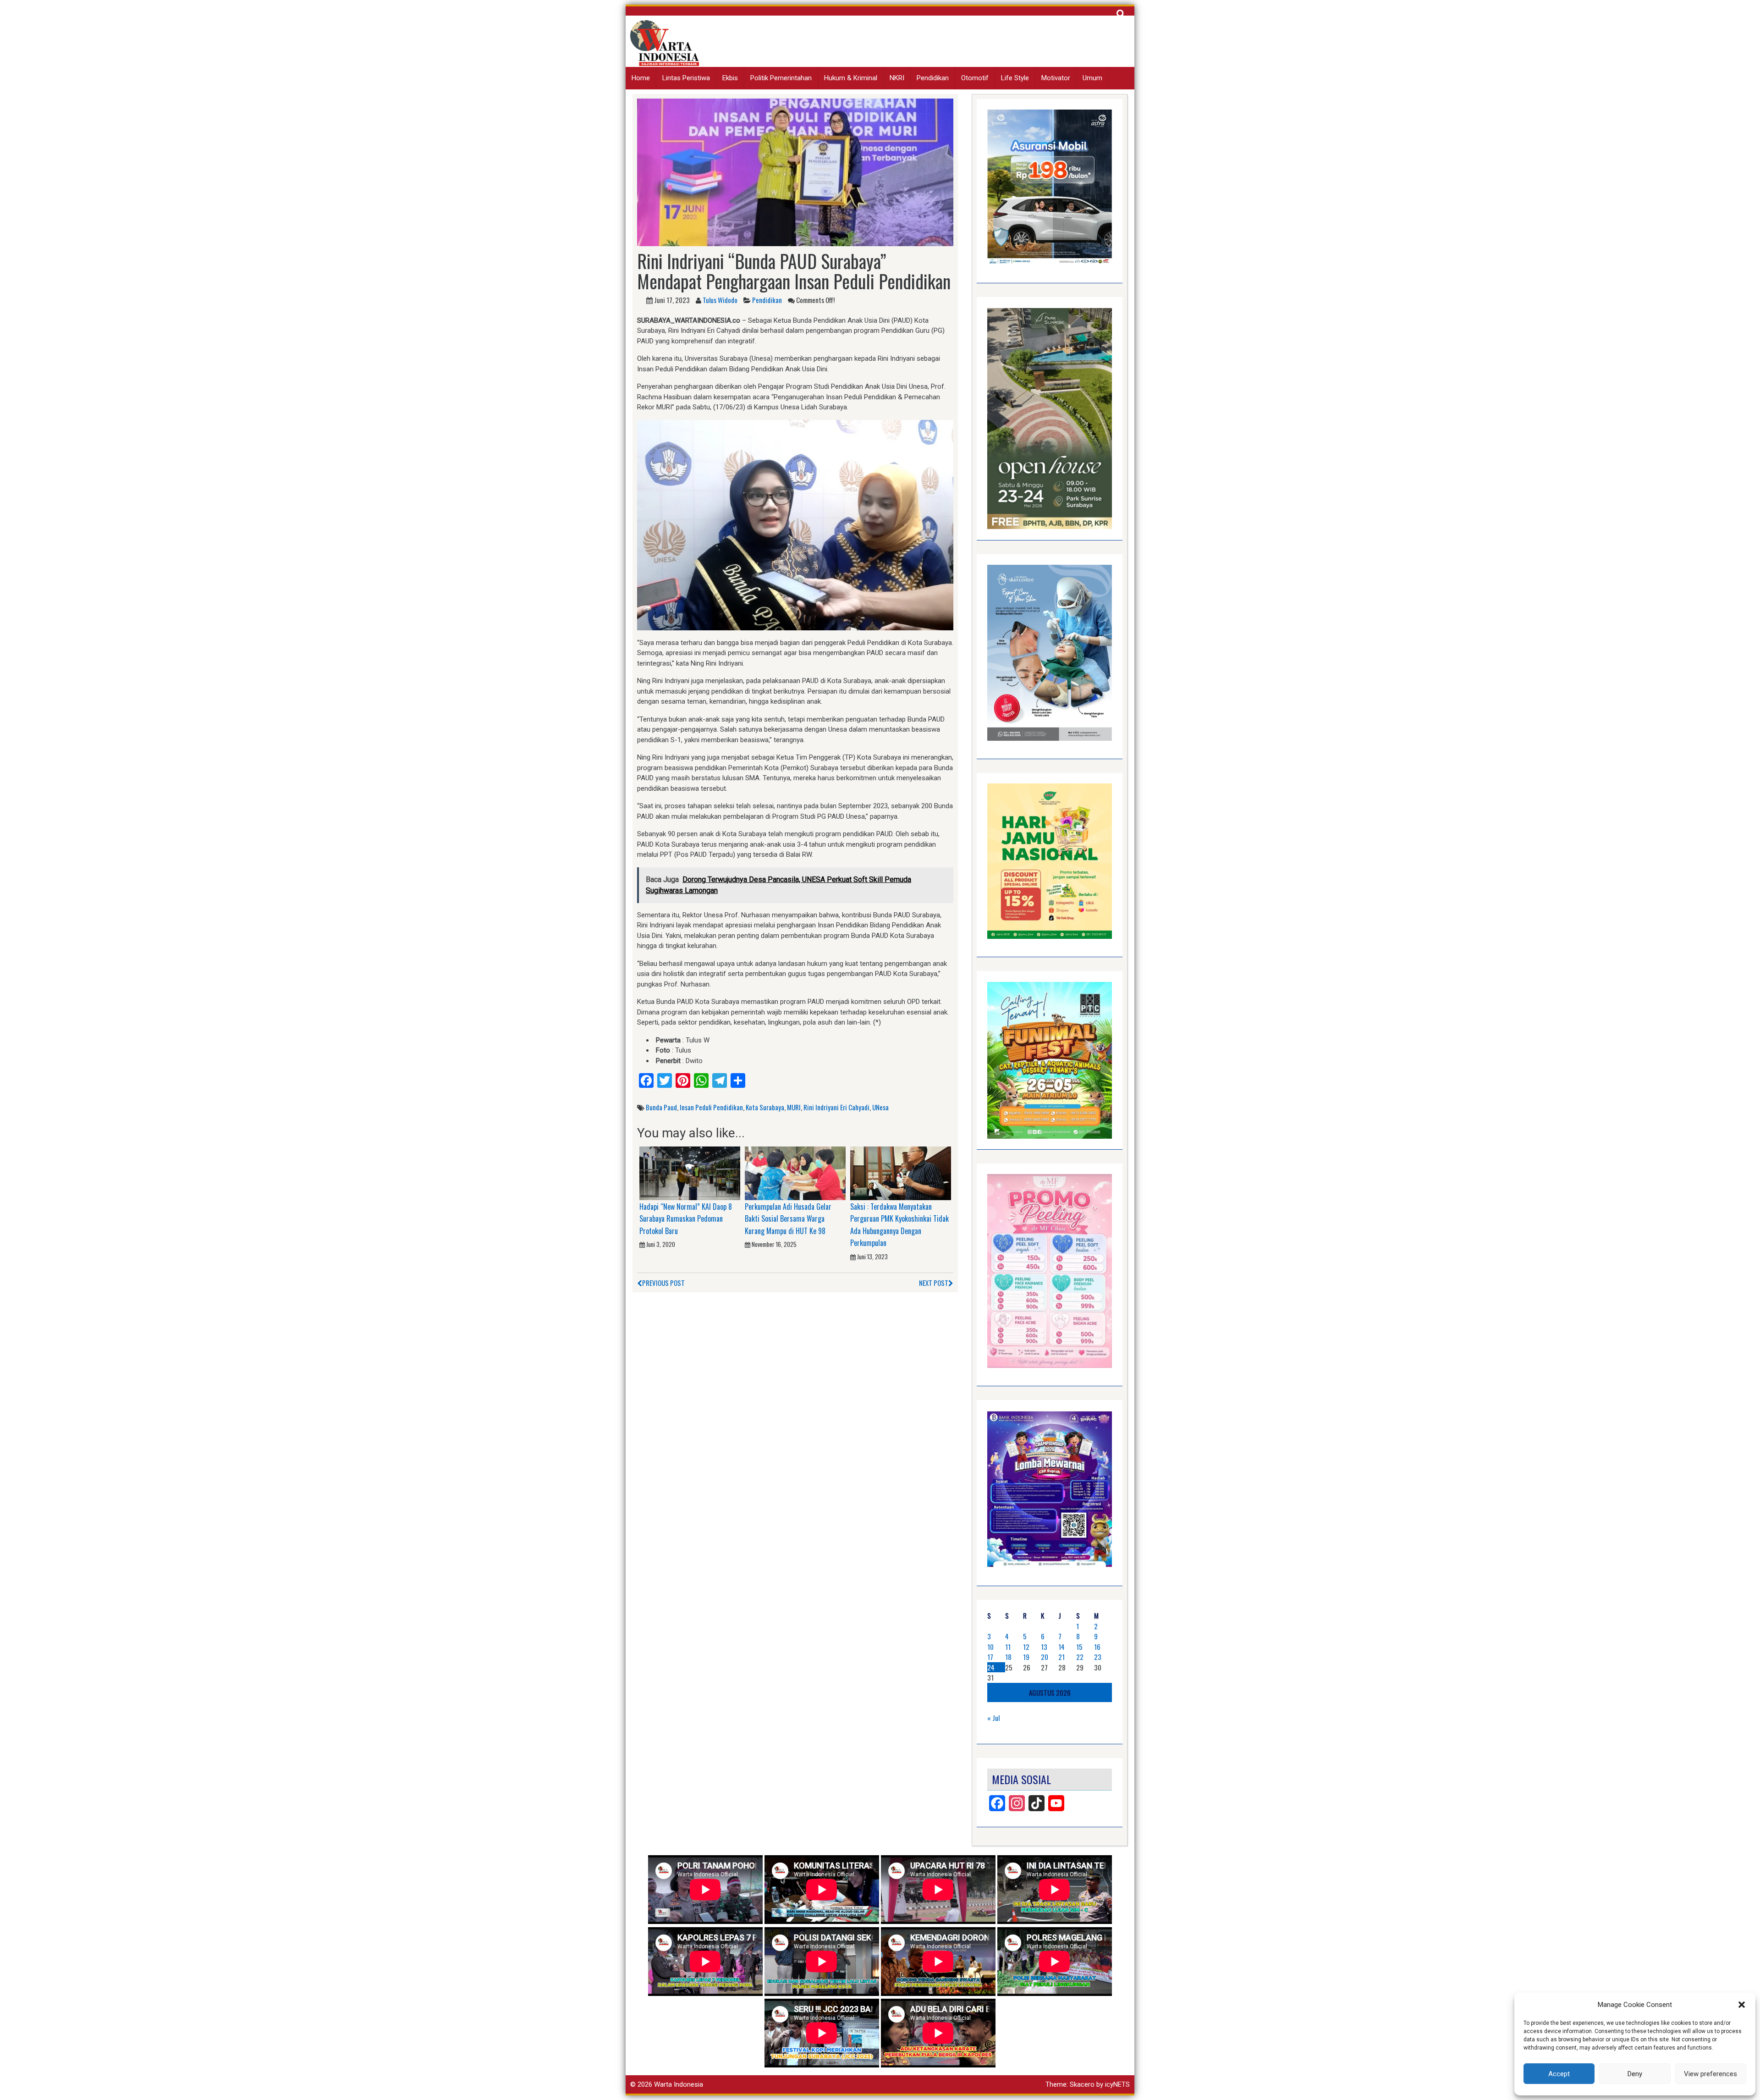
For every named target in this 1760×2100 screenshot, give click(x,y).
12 (1026, 1647)
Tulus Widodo (720, 300)
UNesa (880, 1107)
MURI (794, 1107)
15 (1079, 1647)
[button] (1742, 2005)
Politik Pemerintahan (781, 78)
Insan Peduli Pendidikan (711, 1107)
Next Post (934, 1283)
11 (1008, 1647)
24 (991, 1667)
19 (1026, 1657)
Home (641, 78)
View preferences (1710, 2074)
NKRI (897, 78)
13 (1044, 1647)
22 (1080, 1657)
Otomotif (975, 78)
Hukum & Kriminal (851, 78)
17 (990, 1657)
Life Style (1015, 78)
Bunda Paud (661, 1107)
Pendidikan (933, 78)
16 (1097, 1647)
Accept (1559, 2074)
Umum (1092, 78)
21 (1061, 1657)
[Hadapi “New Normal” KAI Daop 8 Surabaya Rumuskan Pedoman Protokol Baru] (690, 1173)
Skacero (1082, 2084)
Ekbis (730, 78)
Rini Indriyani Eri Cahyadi (836, 1107)
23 (1098, 1657)
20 (1045, 1657)
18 (1008, 1657)
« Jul (993, 1718)
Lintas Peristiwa (686, 78)
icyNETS (1117, 2084)
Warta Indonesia (679, 2084)
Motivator (1056, 78)
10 (990, 1647)
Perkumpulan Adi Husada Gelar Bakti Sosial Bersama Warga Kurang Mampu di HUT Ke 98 (788, 1219)
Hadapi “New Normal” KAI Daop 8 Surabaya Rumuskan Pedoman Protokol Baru (686, 1219)
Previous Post (663, 1283)
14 (1061, 1647)
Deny (1635, 2074)
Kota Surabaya (765, 1107)
